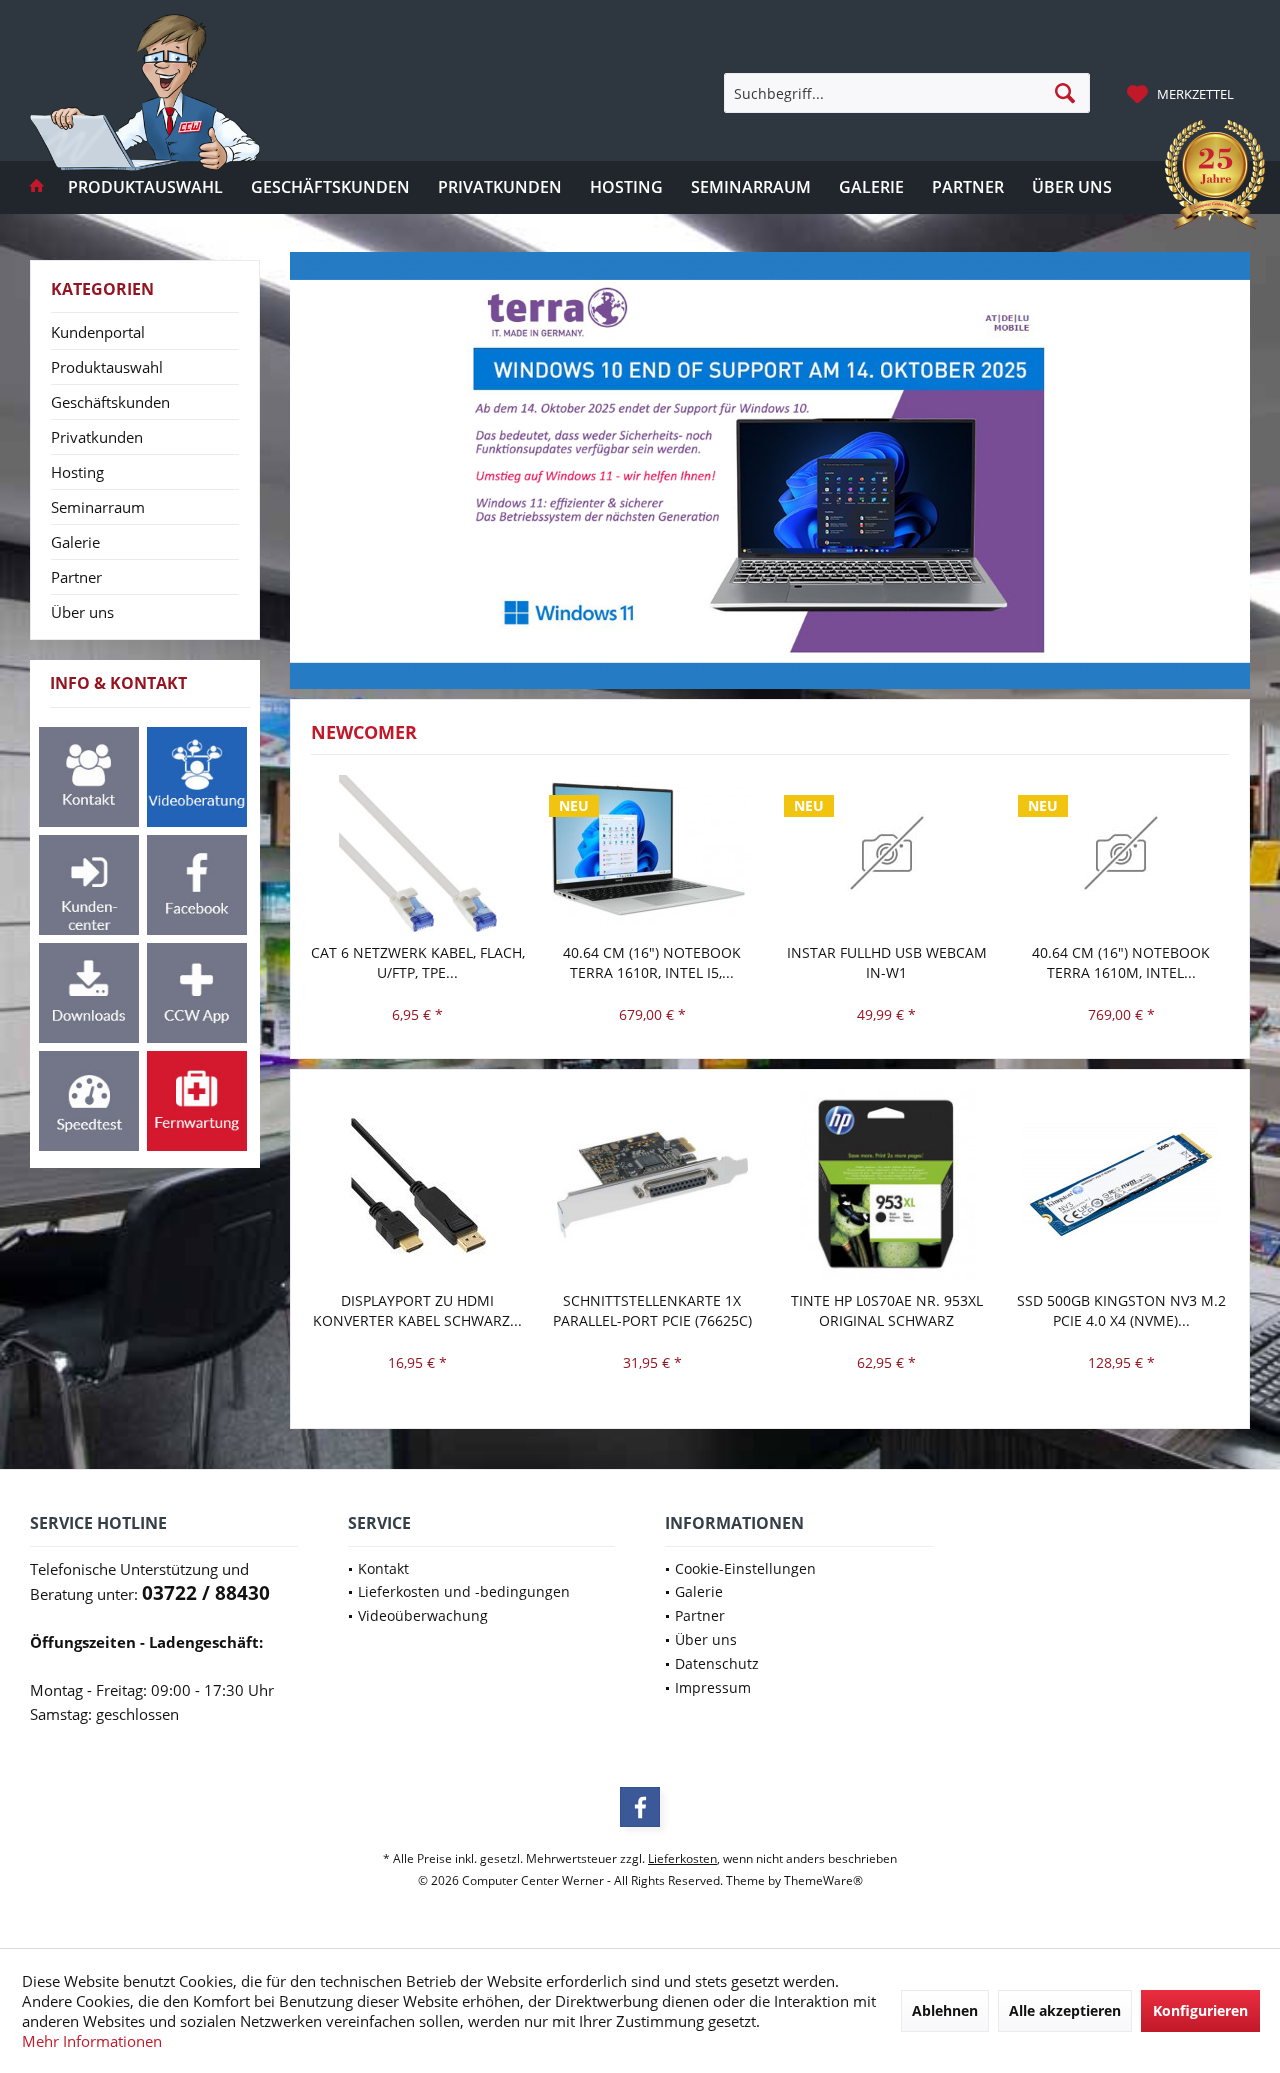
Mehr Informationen (92, 2041)
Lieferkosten (682, 1858)
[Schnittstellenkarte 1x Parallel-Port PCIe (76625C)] (652, 1185)
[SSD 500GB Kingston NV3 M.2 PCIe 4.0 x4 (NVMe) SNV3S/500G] (1121, 1185)
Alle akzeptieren (1065, 2010)
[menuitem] (1183, 93)
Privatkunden (97, 437)
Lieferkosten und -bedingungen (464, 1591)
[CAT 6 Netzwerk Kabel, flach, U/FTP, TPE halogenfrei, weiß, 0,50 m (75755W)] (418, 854)
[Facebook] (640, 1807)
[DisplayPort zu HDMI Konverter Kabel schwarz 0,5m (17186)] (418, 1185)
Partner (76, 577)
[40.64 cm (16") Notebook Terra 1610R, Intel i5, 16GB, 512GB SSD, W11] (652, 854)
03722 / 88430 (206, 1593)
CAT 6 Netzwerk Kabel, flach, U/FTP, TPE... (418, 962)
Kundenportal (98, 332)
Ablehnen (945, 2010)
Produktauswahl (107, 367)
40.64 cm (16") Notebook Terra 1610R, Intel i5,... (652, 962)
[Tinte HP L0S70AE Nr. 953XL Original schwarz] (887, 1185)
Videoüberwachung (423, 1615)
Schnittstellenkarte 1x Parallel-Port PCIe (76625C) (652, 1310)
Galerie (75, 542)
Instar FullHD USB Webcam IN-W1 (887, 962)
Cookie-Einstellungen (745, 1568)
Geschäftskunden (110, 402)
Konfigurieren (1200, 2010)
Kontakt (383, 1568)
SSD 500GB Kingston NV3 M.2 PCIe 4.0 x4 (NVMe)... (1121, 1310)
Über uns (82, 612)
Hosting (77, 472)
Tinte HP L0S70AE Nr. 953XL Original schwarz (887, 1310)
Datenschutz (717, 1663)
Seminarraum (98, 507)
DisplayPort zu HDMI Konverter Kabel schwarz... (417, 1310)
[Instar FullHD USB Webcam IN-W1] (887, 854)
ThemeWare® (823, 1880)
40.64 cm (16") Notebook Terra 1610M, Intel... (1121, 962)
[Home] (37, 187)
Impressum (713, 1687)
